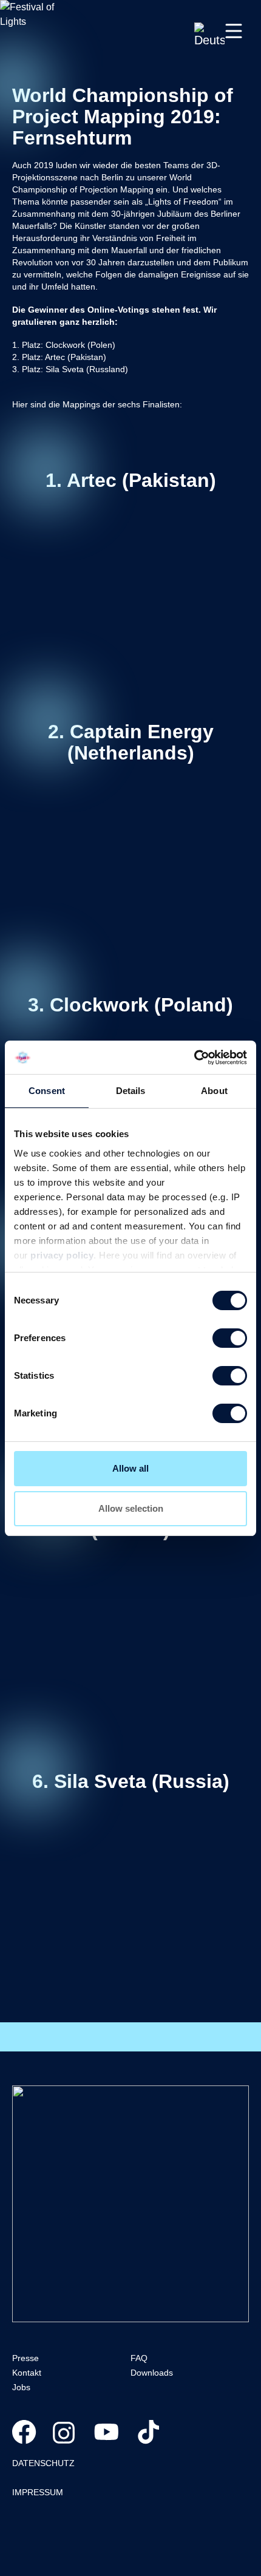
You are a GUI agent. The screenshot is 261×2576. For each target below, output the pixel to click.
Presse (25, 2358)
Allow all (130, 1468)
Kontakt (27, 2373)
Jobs (21, 2387)
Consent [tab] (47, 1091)
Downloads (152, 2373)
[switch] (230, 1338)
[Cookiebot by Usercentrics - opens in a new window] (194, 1058)
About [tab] (214, 1091)
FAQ (139, 2358)
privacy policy (62, 1255)
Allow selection (131, 1508)
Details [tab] (131, 1091)
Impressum (38, 2492)
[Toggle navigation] (234, 31)
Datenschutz (43, 2463)
